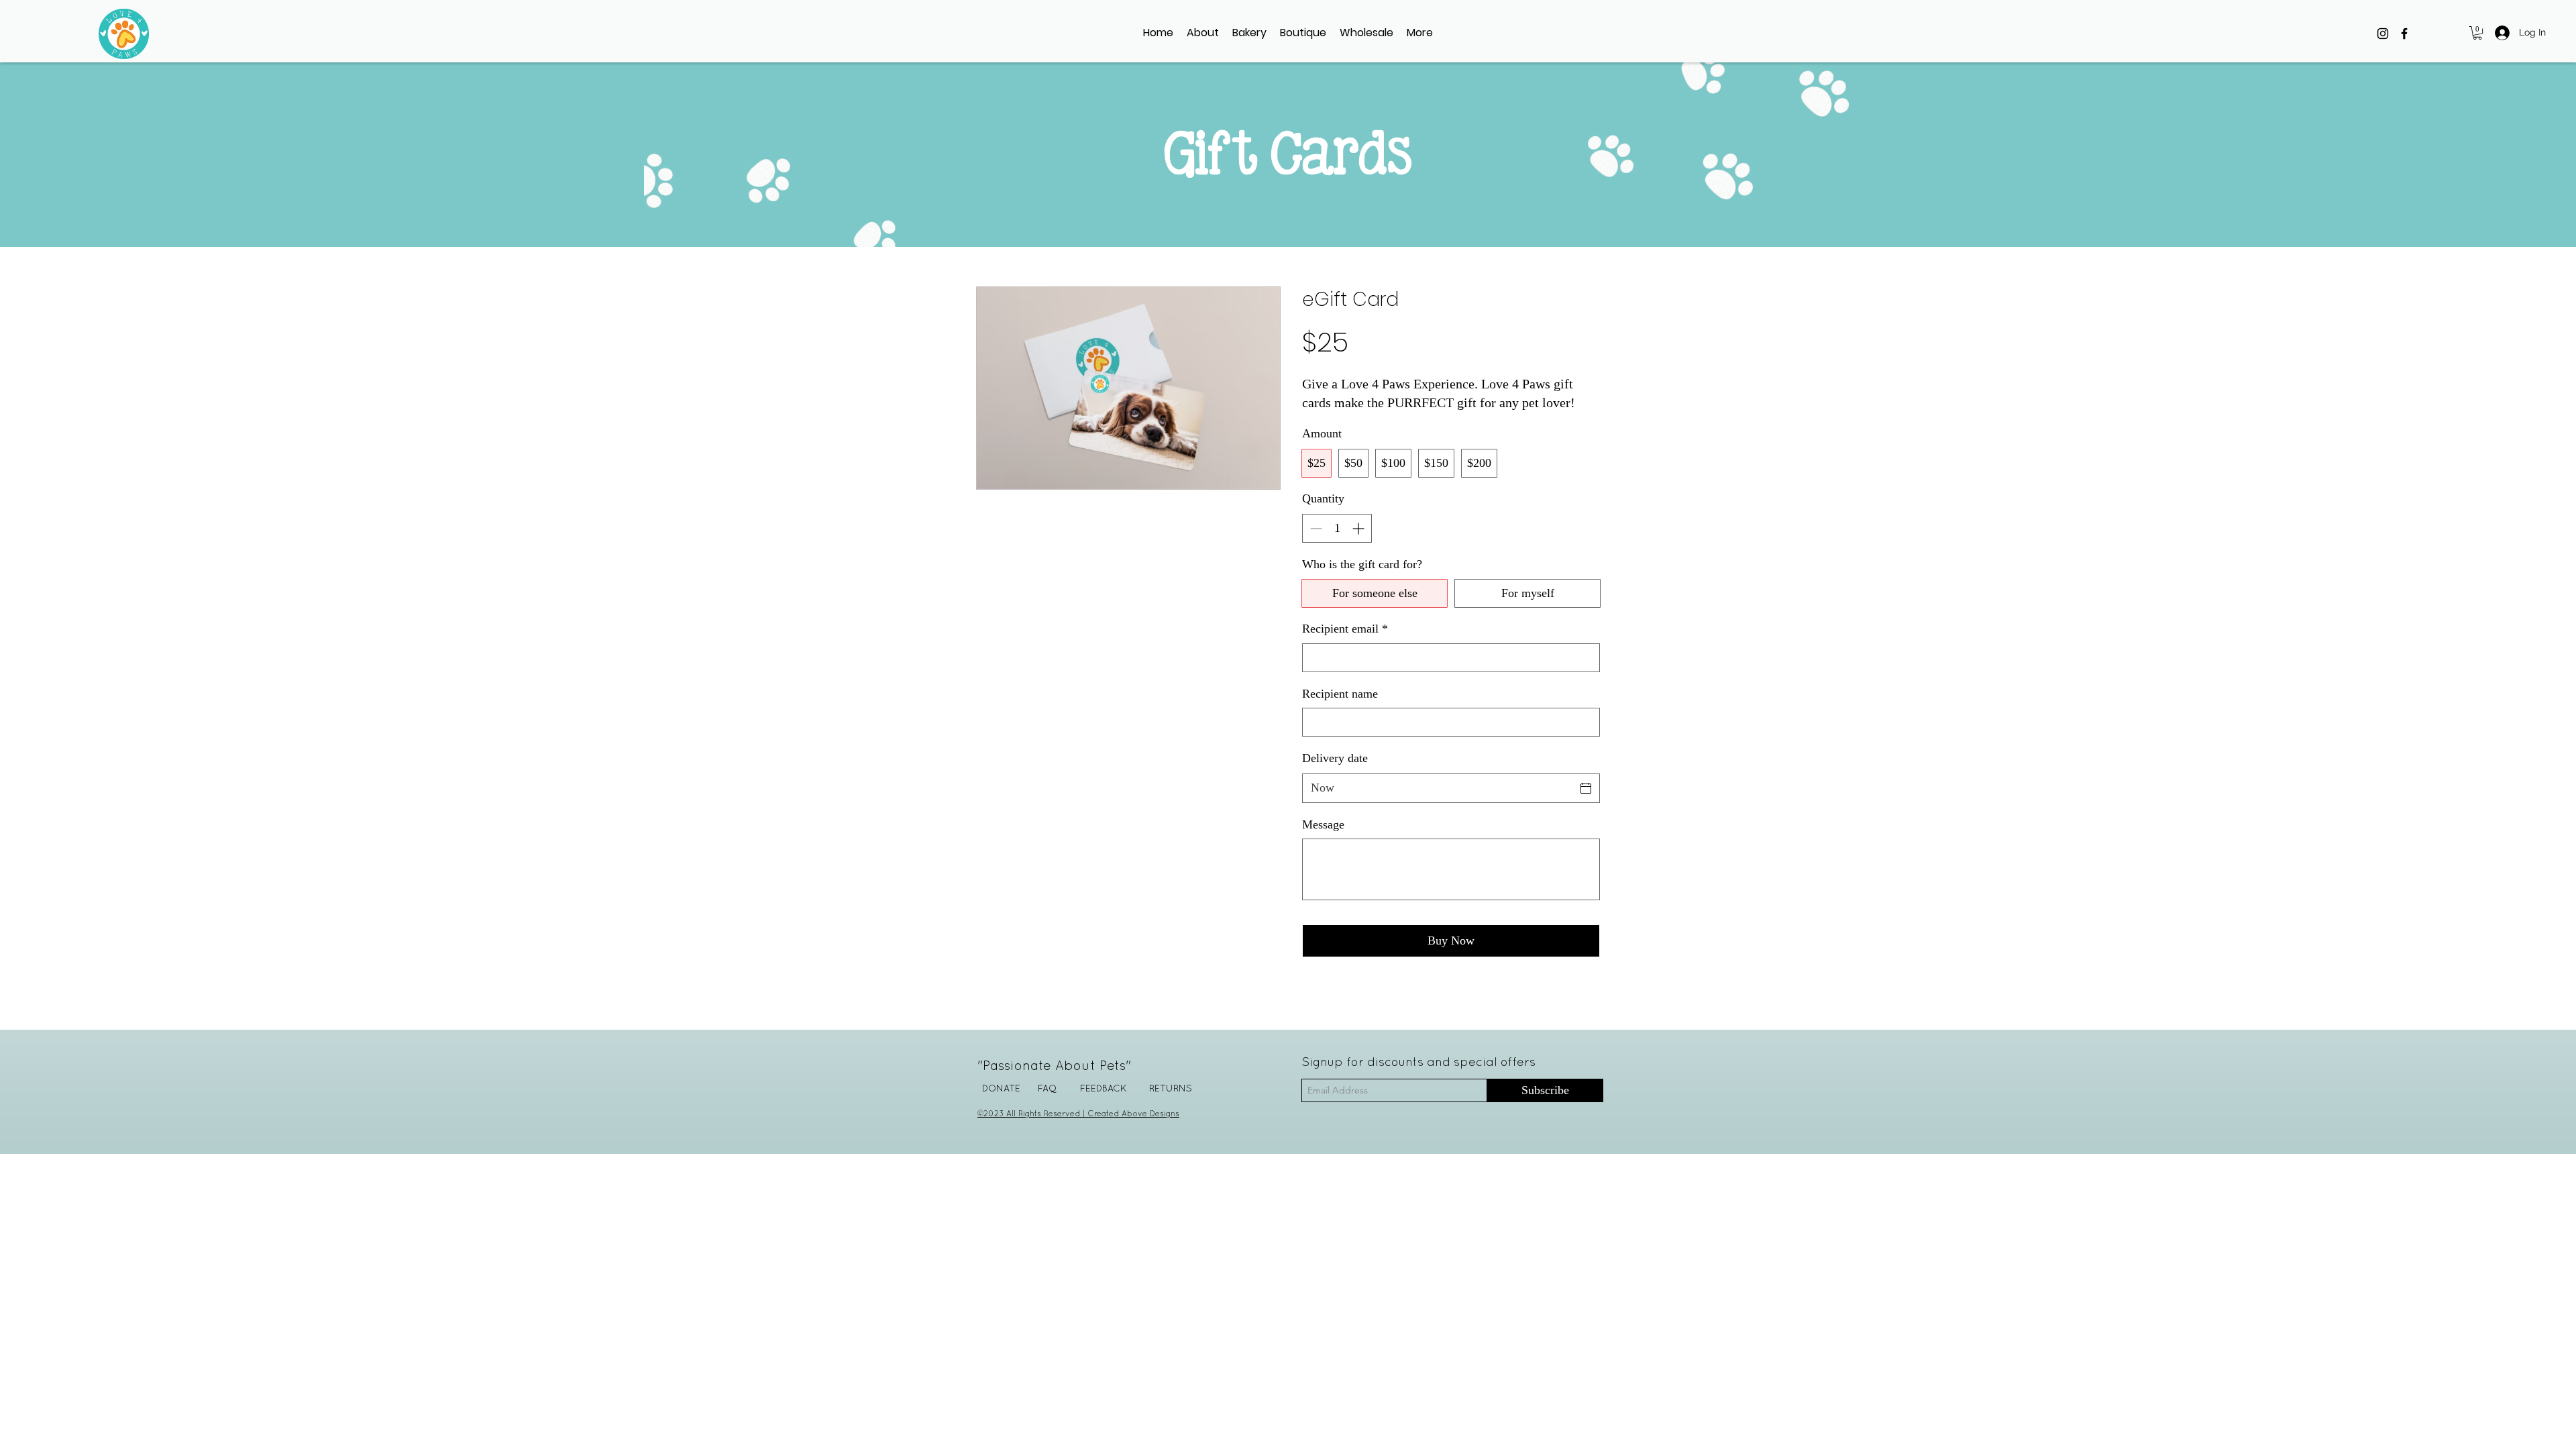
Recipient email (1345, 629)
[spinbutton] (1337, 528)
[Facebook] (2404, 34)
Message (1323, 824)
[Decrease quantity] (1314, 528)
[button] (1303, 33)
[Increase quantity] (1359, 528)
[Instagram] (2383, 34)
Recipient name (1340, 694)
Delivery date (1335, 758)
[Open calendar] (1586, 788)
